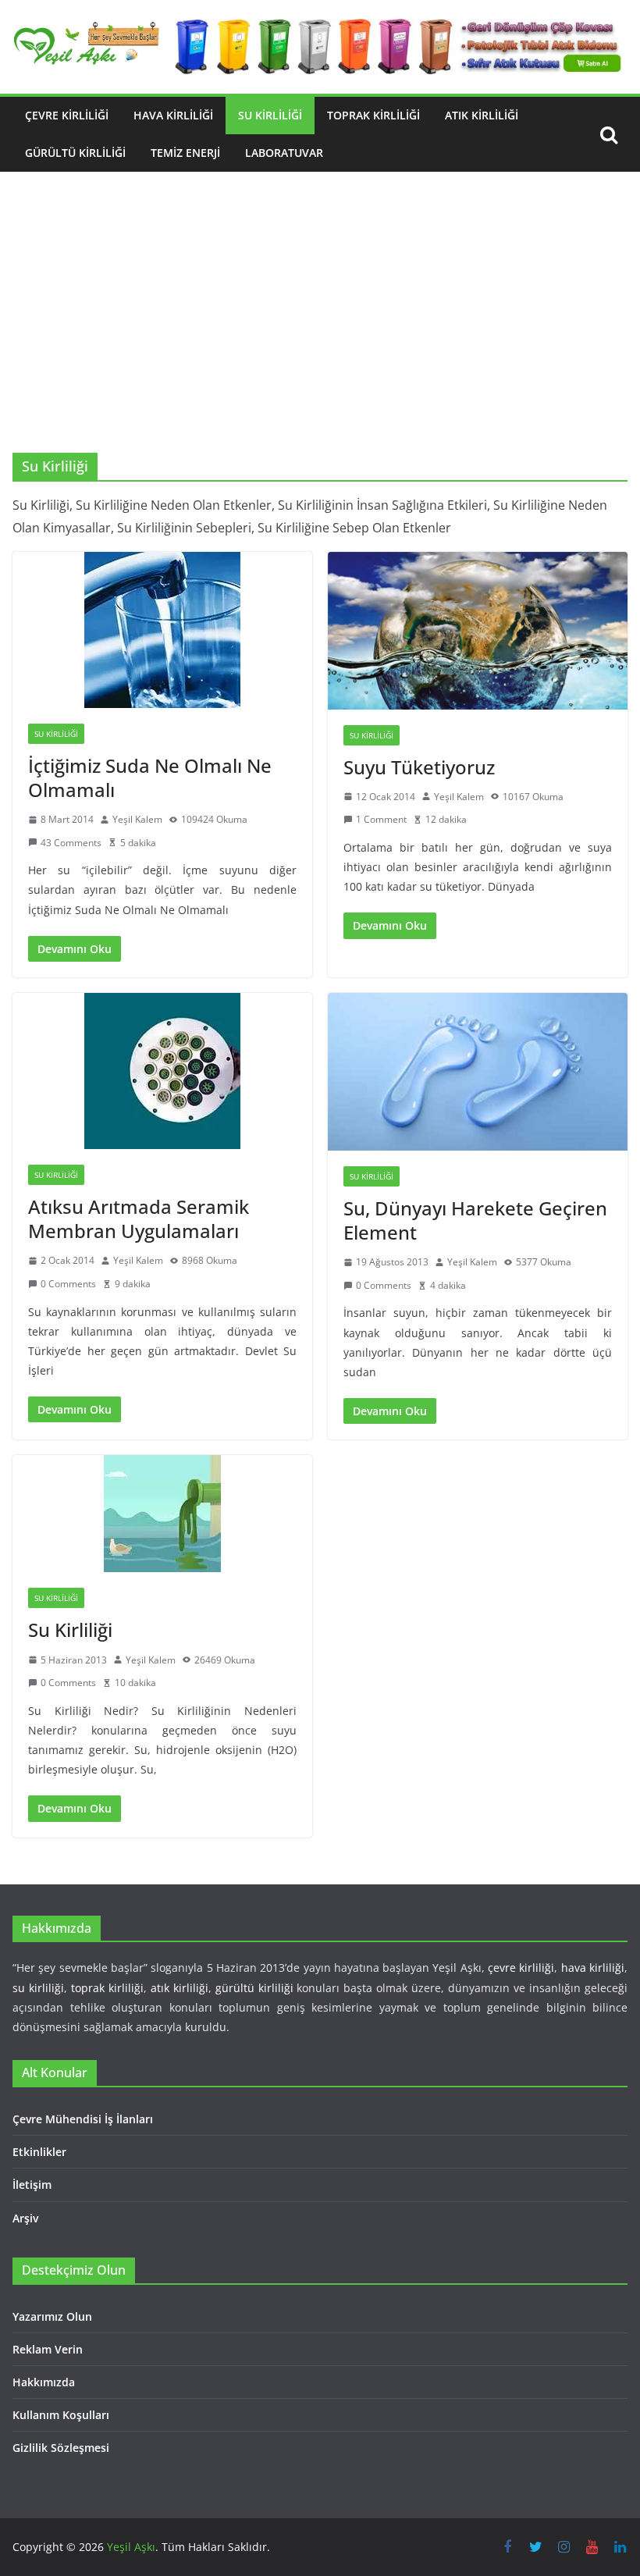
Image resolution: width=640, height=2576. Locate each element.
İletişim (32, 2185)
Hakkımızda (44, 2382)
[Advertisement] (320, 336)
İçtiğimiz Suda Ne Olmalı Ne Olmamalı (150, 777)
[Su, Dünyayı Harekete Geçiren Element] (478, 1072)
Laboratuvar (284, 153)
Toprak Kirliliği (373, 115)
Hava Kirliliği (173, 115)
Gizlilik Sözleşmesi (61, 2448)
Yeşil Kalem (137, 819)
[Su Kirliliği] (162, 1514)
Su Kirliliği (270, 115)
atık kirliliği (180, 1988)
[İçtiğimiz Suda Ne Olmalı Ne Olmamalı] (162, 630)
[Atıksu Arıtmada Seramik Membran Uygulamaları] (162, 1071)
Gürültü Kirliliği (75, 153)
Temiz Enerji (185, 153)
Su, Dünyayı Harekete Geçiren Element (475, 1220)
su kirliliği (38, 1988)
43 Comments (71, 843)
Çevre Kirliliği (67, 115)
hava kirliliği (593, 1968)
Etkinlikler (39, 2152)
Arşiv (25, 2218)
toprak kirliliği (107, 1988)
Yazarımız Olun (52, 2316)
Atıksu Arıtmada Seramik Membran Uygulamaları (139, 1219)
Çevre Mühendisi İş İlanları (83, 2119)
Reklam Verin (48, 2349)
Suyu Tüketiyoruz (419, 767)
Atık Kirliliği (482, 115)
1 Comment (381, 819)
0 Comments (68, 1284)
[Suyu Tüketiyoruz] (478, 631)
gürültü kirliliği (254, 1988)
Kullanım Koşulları (61, 2415)
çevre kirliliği (521, 1968)
